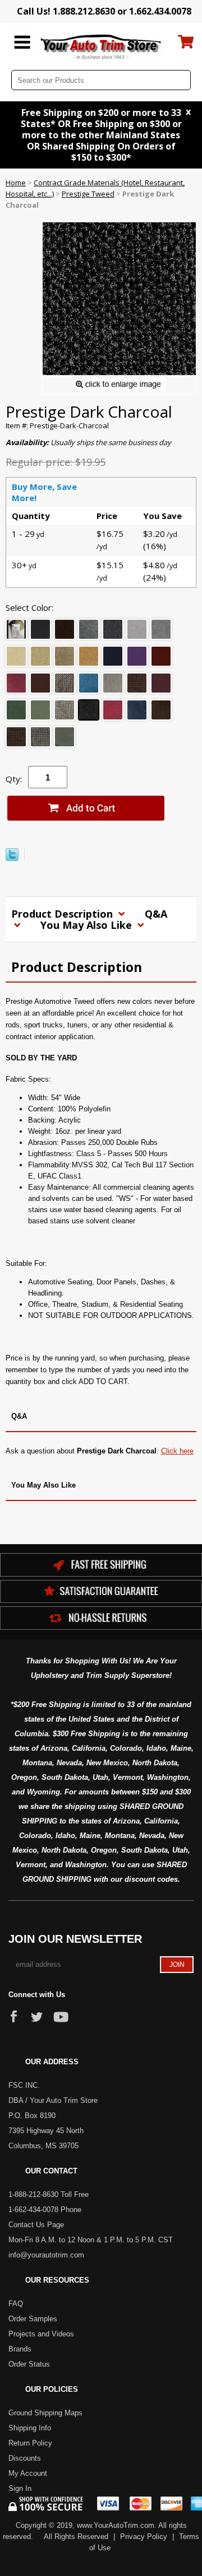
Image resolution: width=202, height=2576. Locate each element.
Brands (20, 2349)
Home (16, 183)
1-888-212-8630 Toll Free (49, 2194)
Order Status (29, 2364)
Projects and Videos (41, 2334)
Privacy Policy (144, 2537)
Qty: (14, 779)
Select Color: (29, 607)
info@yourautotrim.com (46, 2255)
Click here (177, 1451)
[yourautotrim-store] (101, 46)
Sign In (20, 2488)
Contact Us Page (36, 2225)
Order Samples (33, 2319)
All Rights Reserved (76, 2537)
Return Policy (30, 2443)
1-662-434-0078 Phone (45, 2210)
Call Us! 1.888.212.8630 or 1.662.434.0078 (104, 11)
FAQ (16, 2304)
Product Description (63, 914)
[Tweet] (12, 858)
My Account (28, 2473)
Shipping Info (30, 2428)
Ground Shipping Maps (45, 2413)
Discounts (25, 2458)
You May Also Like (88, 925)
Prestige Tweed (88, 194)
